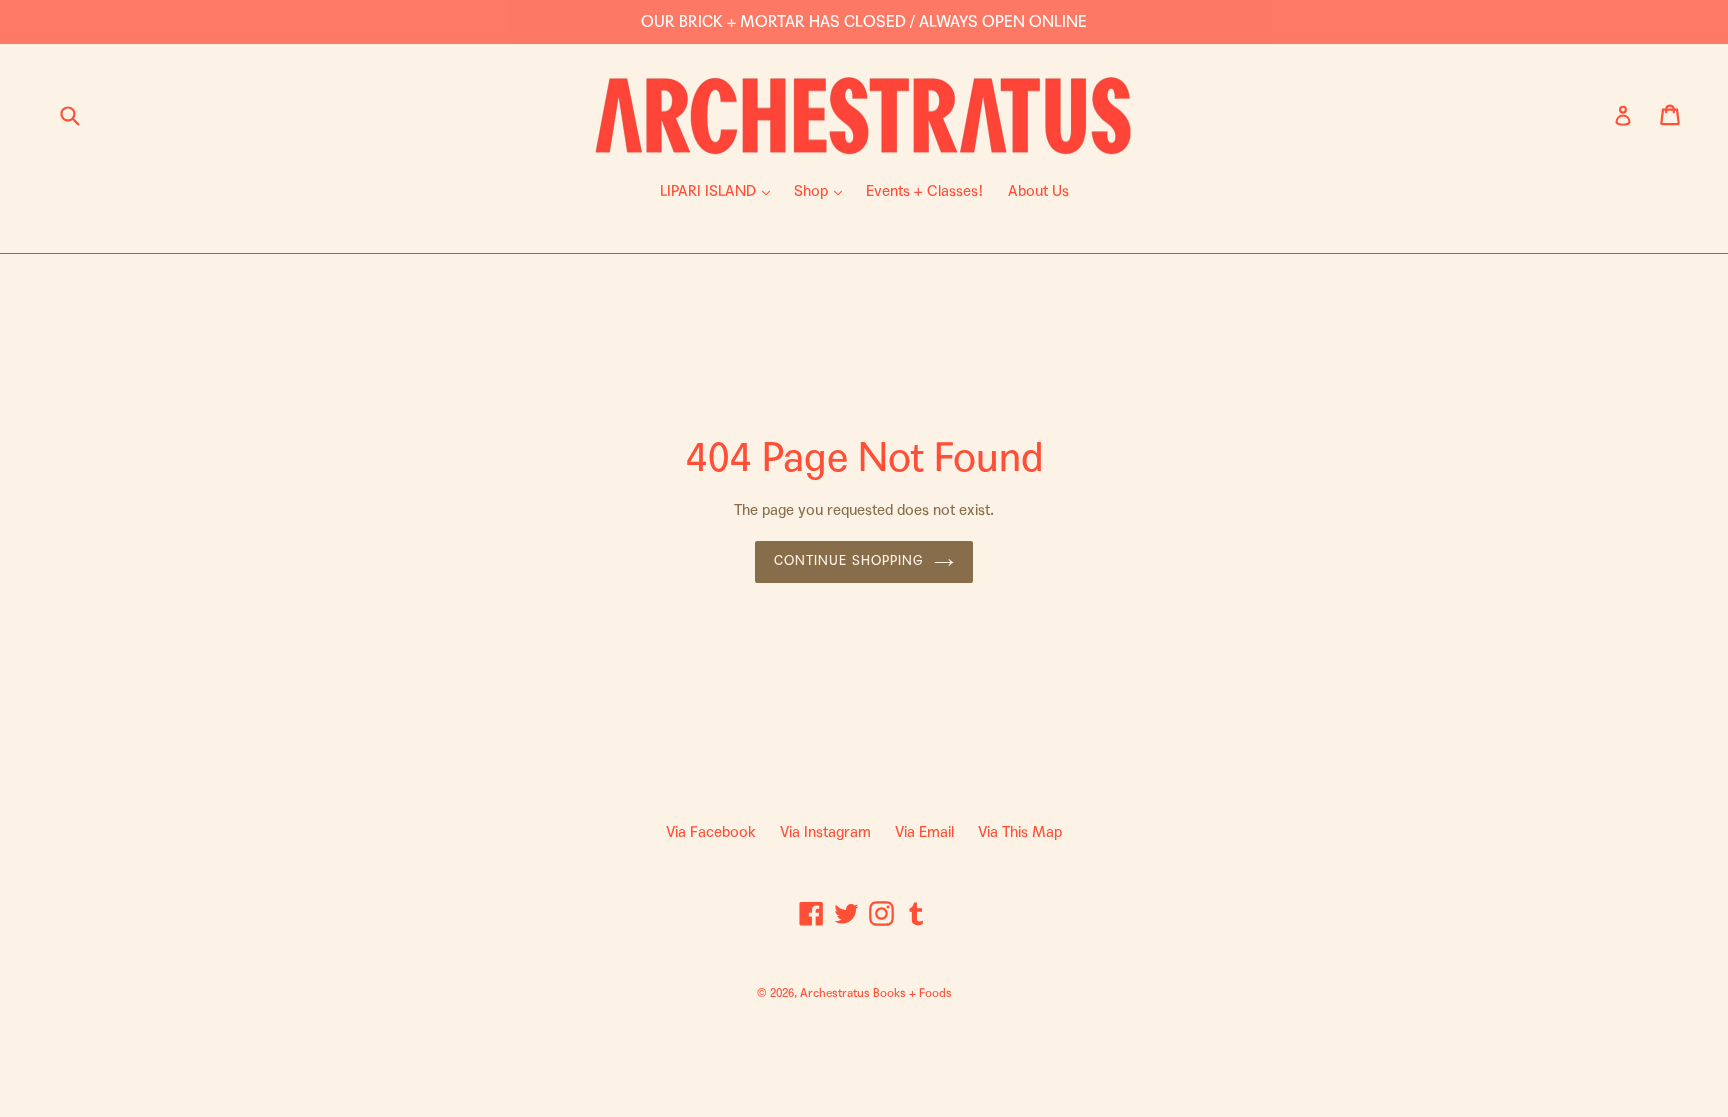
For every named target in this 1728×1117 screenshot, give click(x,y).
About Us (1038, 191)
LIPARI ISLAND (720, 190)
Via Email (924, 832)
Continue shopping (849, 561)
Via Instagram (825, 832)
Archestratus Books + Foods (876, 993)
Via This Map (1020, 832)
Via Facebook (711, 832)
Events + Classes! (925, 191)
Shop (823, 190)
